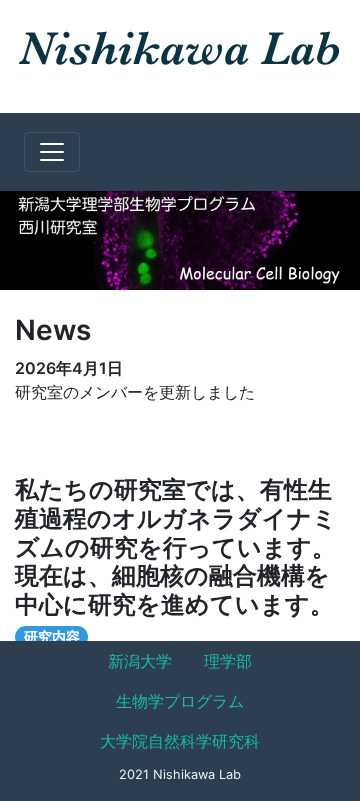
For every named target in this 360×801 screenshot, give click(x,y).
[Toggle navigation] (52, 152)
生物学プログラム (180, 701)
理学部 (228, 661)
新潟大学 (140, 661)
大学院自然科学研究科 (180, 741)
